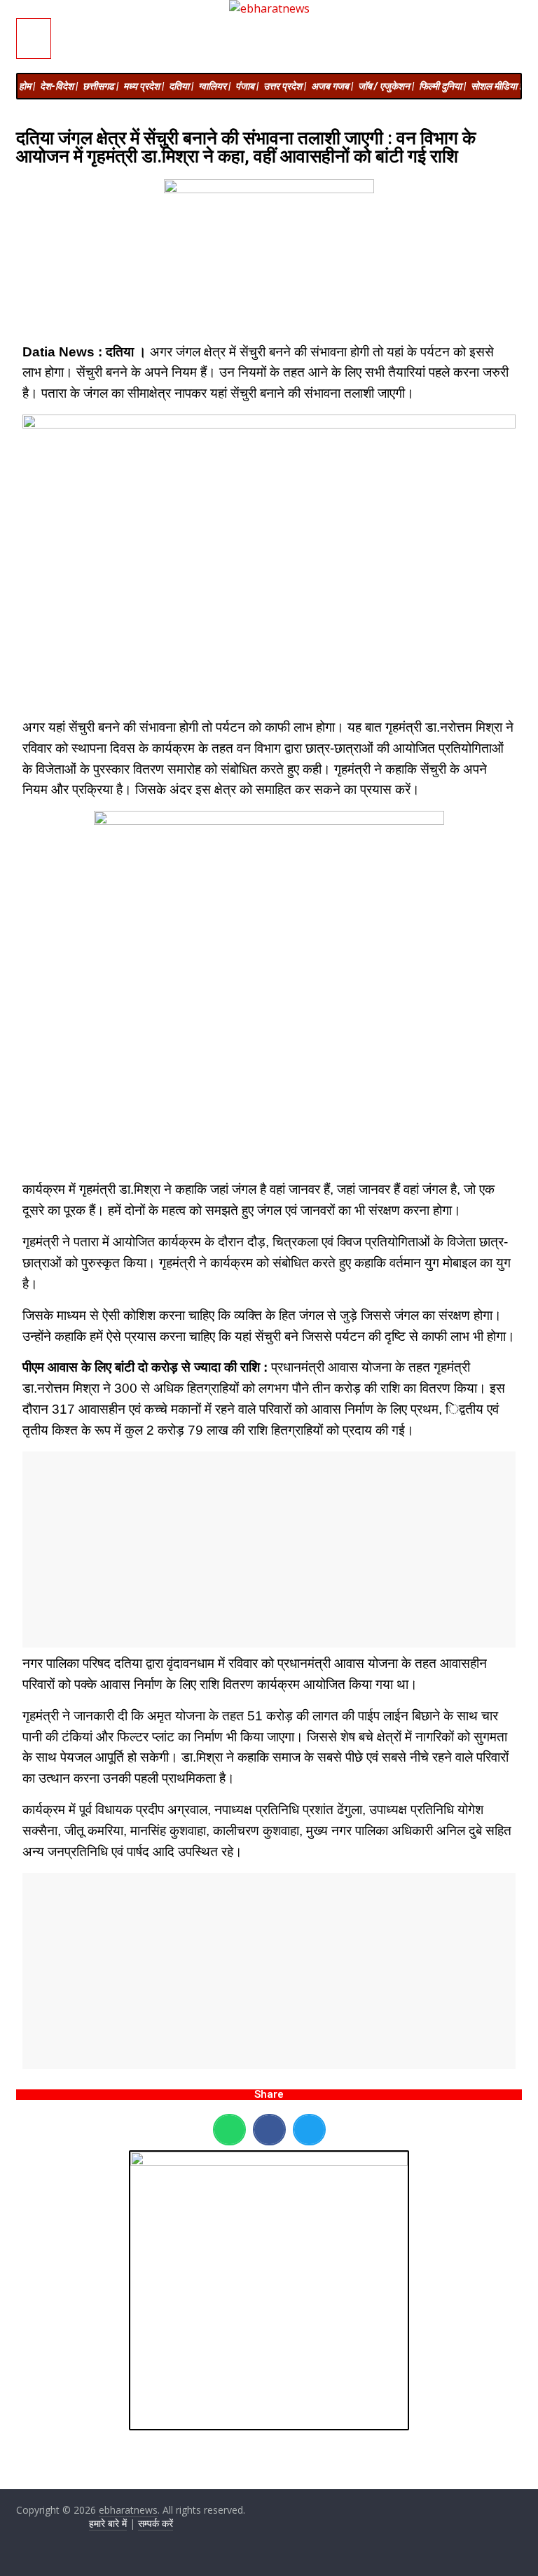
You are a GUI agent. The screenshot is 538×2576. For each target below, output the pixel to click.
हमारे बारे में (108, 2523)
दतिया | (181, 86)
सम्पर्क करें (156, 2523)
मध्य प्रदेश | (144, 86)
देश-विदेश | (59, 86)
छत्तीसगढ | (101, 86)
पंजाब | (247, 86)
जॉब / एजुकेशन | (386, 86)
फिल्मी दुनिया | (442, 86)
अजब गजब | (332, 86)
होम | (27, 86)
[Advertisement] (269, 1550)
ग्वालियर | (214, 86)
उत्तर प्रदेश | (285, 86)
